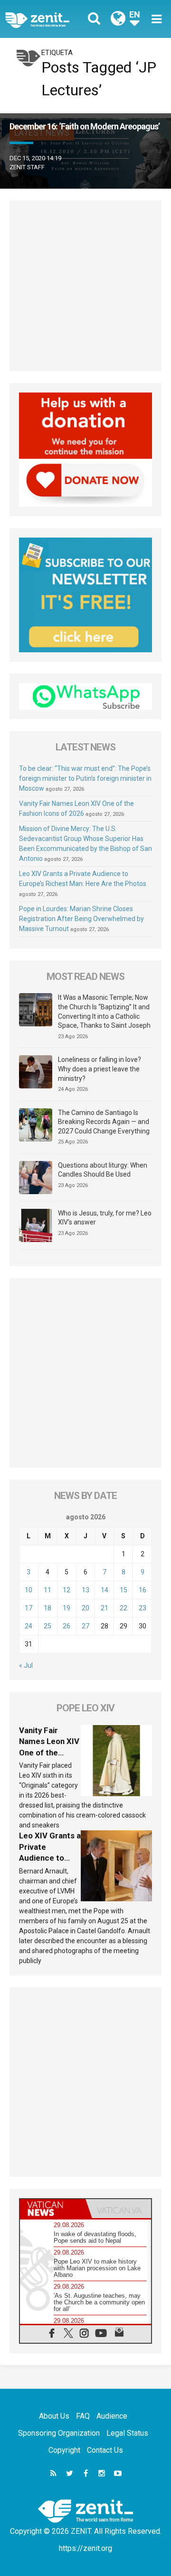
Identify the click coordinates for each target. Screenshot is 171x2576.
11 (47, 1590)
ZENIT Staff (27, 167)
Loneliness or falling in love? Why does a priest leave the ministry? (100, 1069)
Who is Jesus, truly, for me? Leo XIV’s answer (105, 1218)
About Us (54, 2416)
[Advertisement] (85, 286)
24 (28, 1626)
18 (47, 1608)
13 (85, 1590)
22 (123, 1608)
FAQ (83, 2416)
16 (142, 1590)
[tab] (53, 2209)
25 (47, 1626)
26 (66, 1626)
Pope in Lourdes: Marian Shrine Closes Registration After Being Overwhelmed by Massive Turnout (81, 919)
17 (28, 1608)
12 (66, 1590)
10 (28, 1590)
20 (85, 1608)
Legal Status (127, 2433)
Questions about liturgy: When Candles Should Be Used (103, 1170)
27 (85, 1626)
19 (66, 1608)
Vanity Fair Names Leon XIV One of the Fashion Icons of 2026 (49, 1753)
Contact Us (105, 2450)
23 (142, 1608)
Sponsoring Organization (59, 2433)
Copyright (64, 2450)
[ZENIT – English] (48, 19)
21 (104, 1608)
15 (123, 1590)
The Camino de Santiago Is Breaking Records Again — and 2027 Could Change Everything (104, 1122)
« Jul (26, 1665)
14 (104, 1590)
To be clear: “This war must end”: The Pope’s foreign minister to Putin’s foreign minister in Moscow (85, 778)
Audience (112, 2416)
